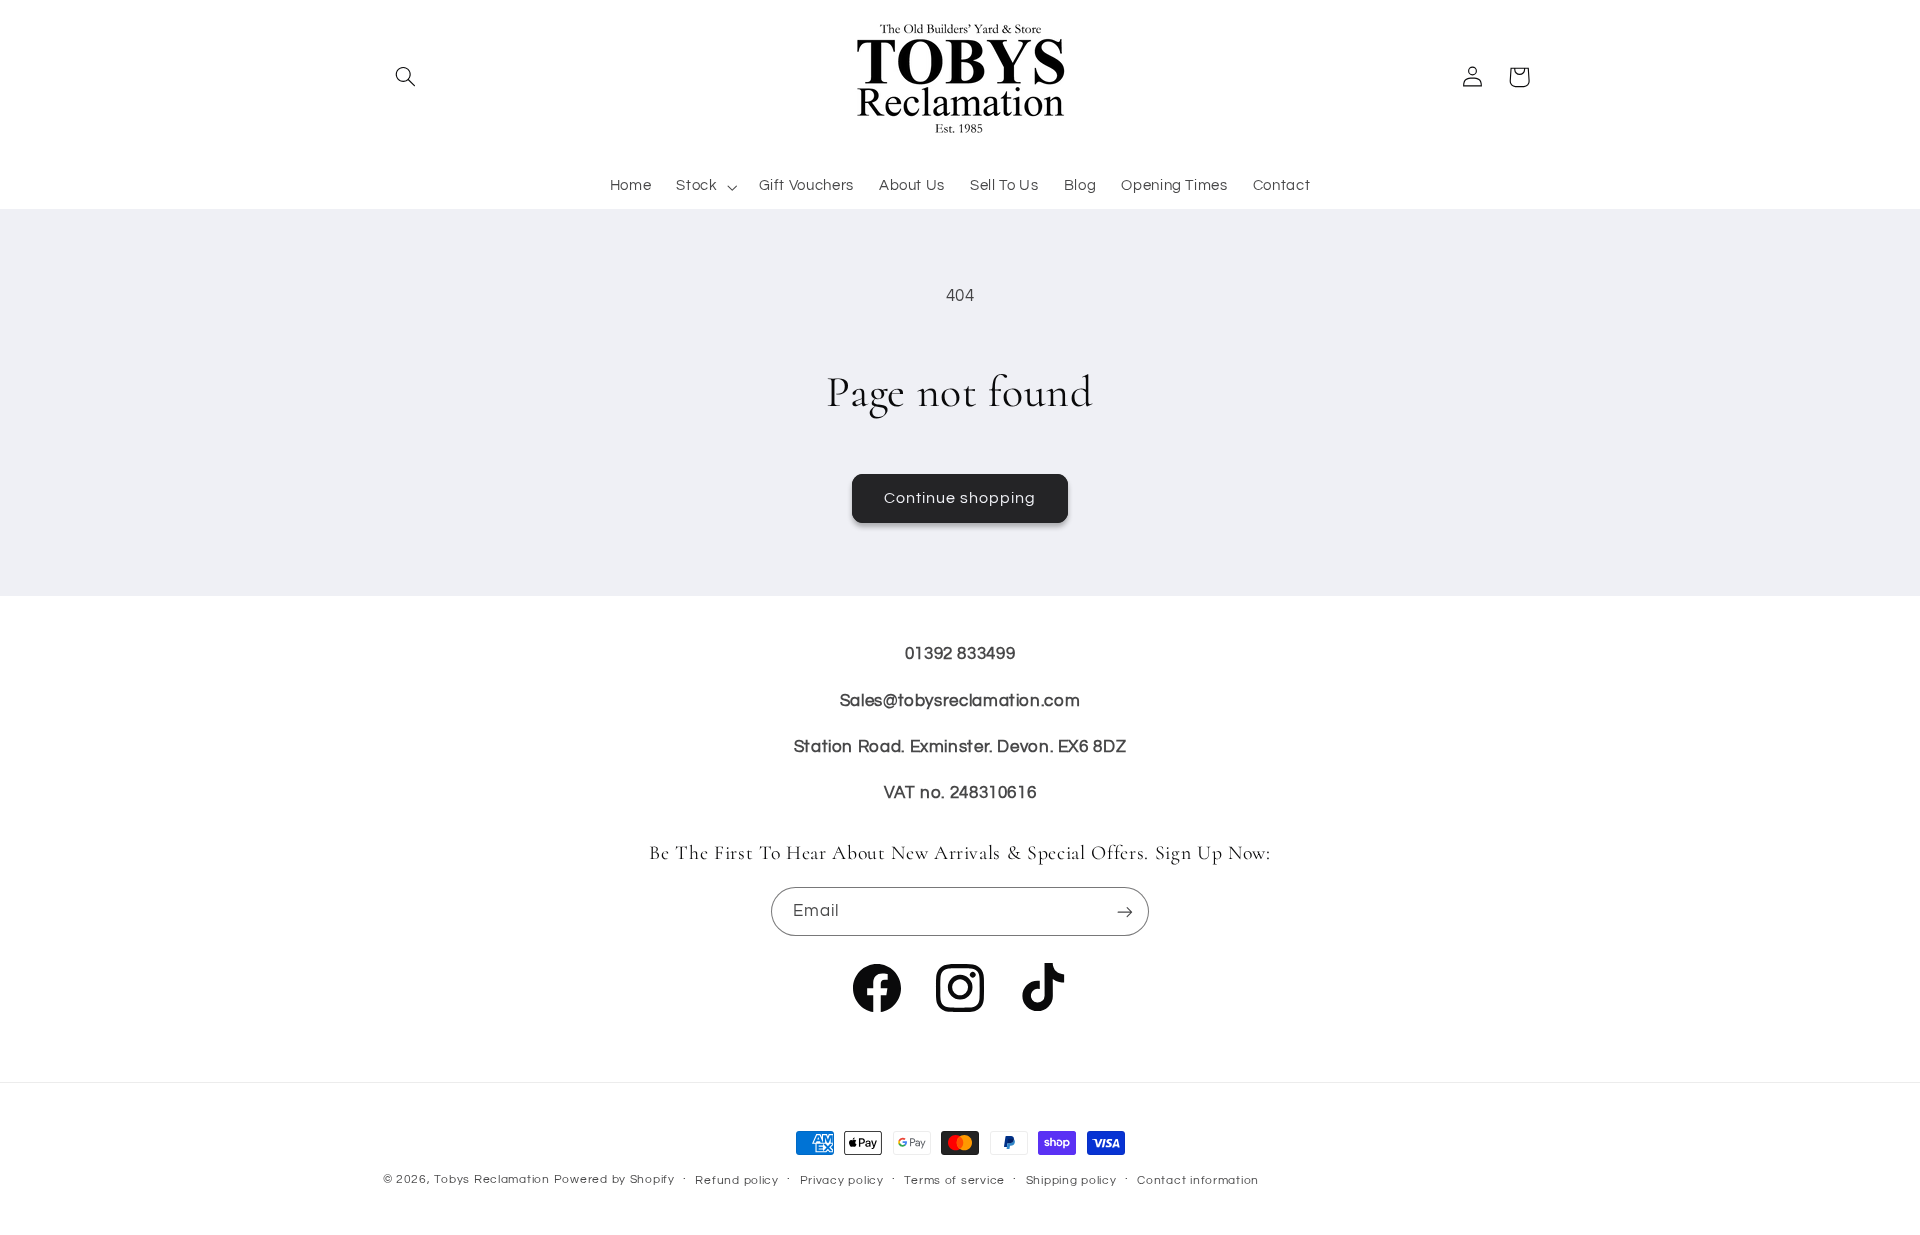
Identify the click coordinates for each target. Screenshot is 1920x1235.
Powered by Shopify (614, 1179)
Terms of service (954, 1180)
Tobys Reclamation (492, 1179)
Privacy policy (842, 1180)
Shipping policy (1071, 1180)
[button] (406, 77)
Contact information (1198, 1180)
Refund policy (737, 1180)
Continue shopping (960, 498)
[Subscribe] (1125, 911)
